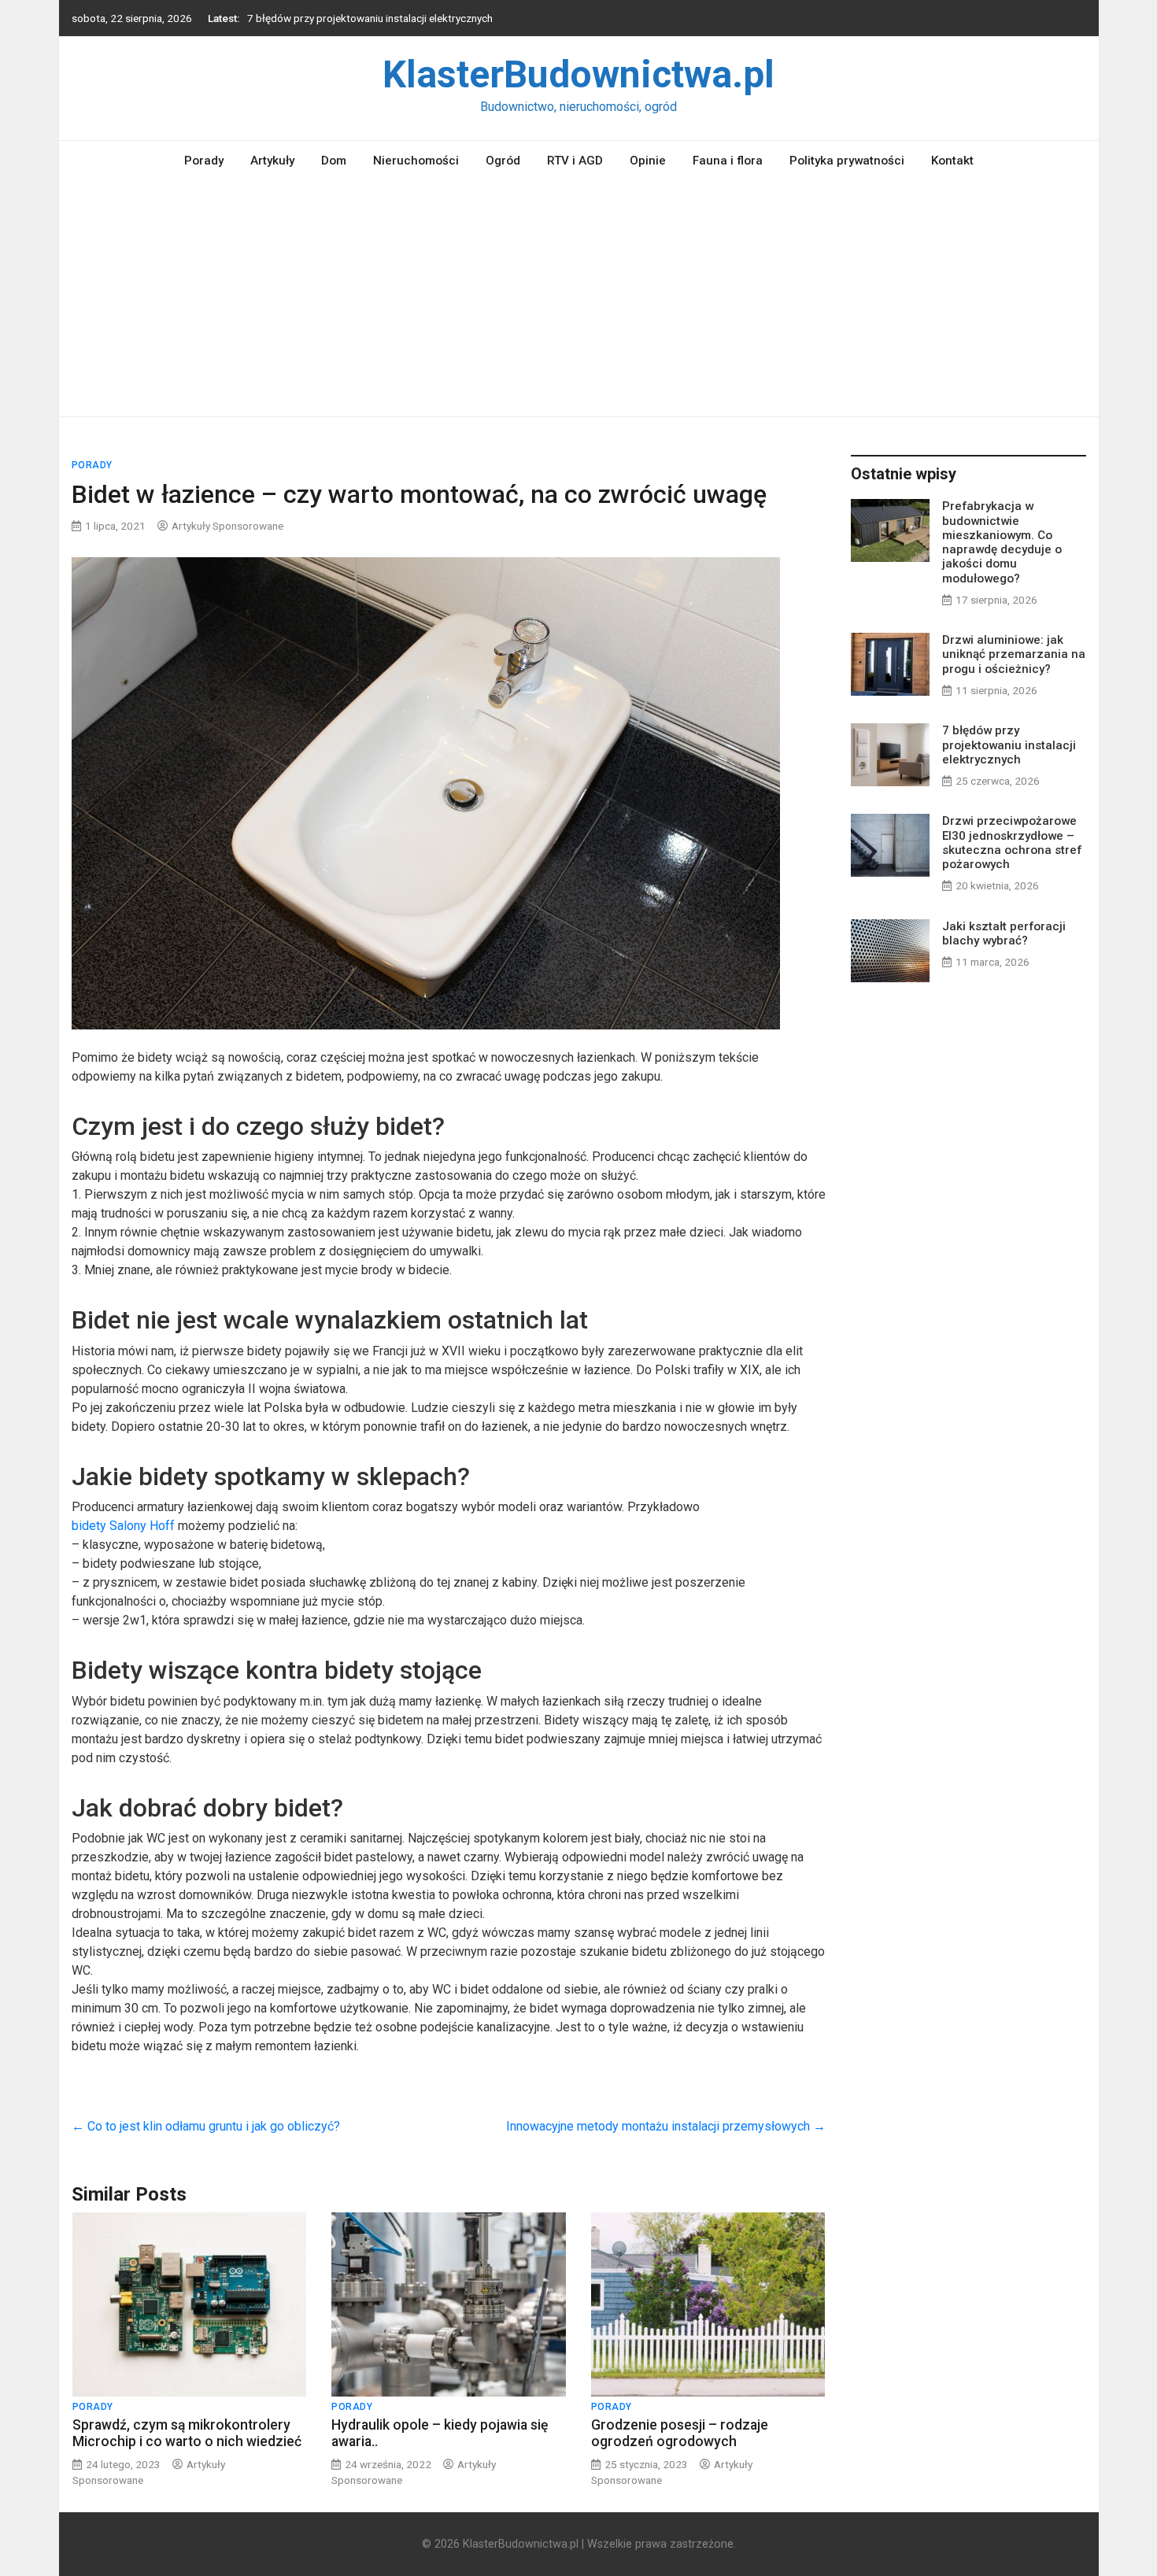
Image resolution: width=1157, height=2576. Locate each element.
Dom (334, 161)
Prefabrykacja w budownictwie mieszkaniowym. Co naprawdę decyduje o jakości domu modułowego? (1002, 542)
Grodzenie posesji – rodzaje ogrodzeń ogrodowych (680, 2433)
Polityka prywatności (847, 161)
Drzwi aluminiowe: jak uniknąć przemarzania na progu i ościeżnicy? (1014, 654)
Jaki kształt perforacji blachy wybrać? (1004, 933)
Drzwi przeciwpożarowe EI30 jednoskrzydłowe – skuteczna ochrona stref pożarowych (1012, 843)
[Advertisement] (578, 298)
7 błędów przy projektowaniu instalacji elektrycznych (370, 18)
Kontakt (952, 161)
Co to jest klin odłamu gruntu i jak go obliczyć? (206, 2126)
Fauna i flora (728, 161)
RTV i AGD (575, 161)
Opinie (648, 161)
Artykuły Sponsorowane (227, 526)
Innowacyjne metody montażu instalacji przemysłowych (666, 2126)
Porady (204, 161)
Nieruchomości (416, 161)
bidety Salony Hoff (123, 1526)
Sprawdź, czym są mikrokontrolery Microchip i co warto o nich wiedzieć (187, 2433)
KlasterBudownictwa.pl (578, 74)
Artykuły (272, 161)
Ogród (503, 161)
